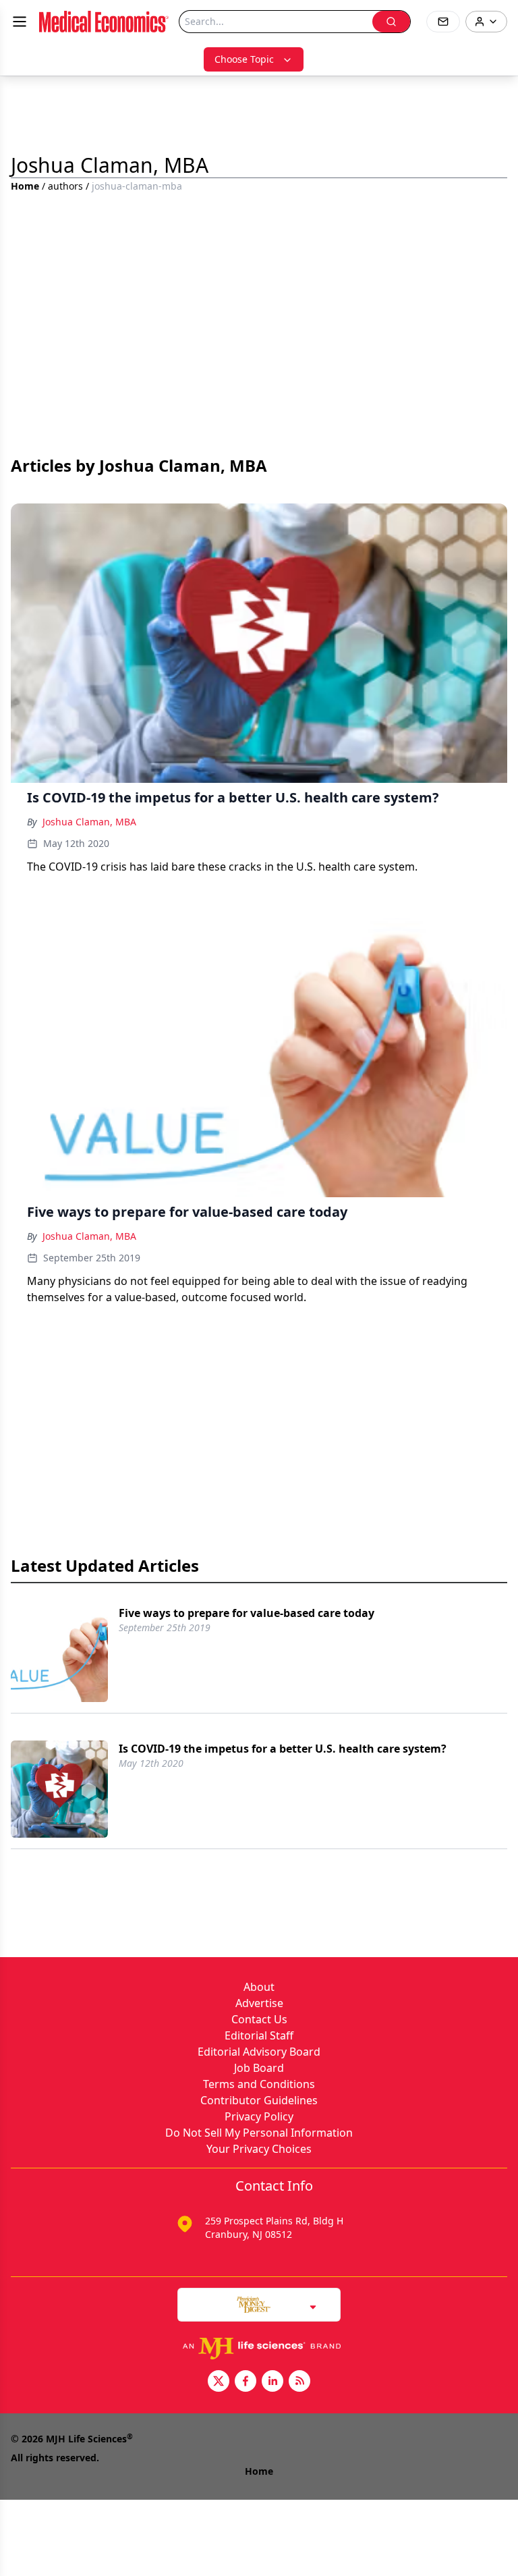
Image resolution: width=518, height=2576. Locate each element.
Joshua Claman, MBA (89, 822)
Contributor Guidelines (259, 2100)
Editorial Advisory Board (259, 2052)
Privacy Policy (259, 2116)
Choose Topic (244, 59)
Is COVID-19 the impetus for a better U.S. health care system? (283, 1749)
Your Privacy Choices (259, 2149)
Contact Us (259, 2019)
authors (65, 186)
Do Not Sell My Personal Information (259, 2133)
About (259, 1987)
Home (25, 186)
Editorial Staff (259, 2035)
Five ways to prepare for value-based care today (247, 1613)
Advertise (259, 2003)
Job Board (259, 2068)
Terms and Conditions (259, 2084)
